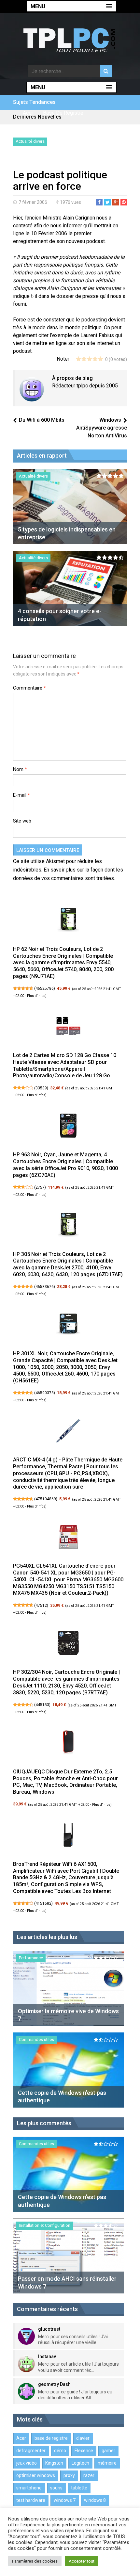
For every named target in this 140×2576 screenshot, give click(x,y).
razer (89, 2475)
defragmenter (31, 2451)
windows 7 (65, 2500)
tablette (79, 2488)
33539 (41, 1088)
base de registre (63, 113)
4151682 (43, 1903)
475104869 (46, 1499)
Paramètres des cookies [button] (35, 2561)
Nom (20, 769)
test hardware (31, 2500)
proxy (69, 2475)
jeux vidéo (27, 2463)
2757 (40, 1187)
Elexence (84, 2451)
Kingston (54, 2463)
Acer (28, 113)
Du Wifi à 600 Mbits (42, 420)
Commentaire (29, 688)
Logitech (80, 2463)
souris (56, 2488)
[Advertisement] (77, 159)
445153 (42, 1705)
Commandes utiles (36, 2039)
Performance (31, 1958)
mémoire (107, 2463)
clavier (83, 2438)
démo (60, 2451)
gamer (108, 2451)
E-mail (21, 795)
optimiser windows (36, 2475)
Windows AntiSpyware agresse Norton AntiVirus (102, 428)
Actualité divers (30, 141)
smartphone (29, 2488)
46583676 (45, 1287)
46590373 (45, 1393)
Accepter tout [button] (82, 2561)
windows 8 (95, 2500)
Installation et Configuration (45, 2225)
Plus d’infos (36, 996)
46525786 (45, 988)
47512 (41, 1606)
